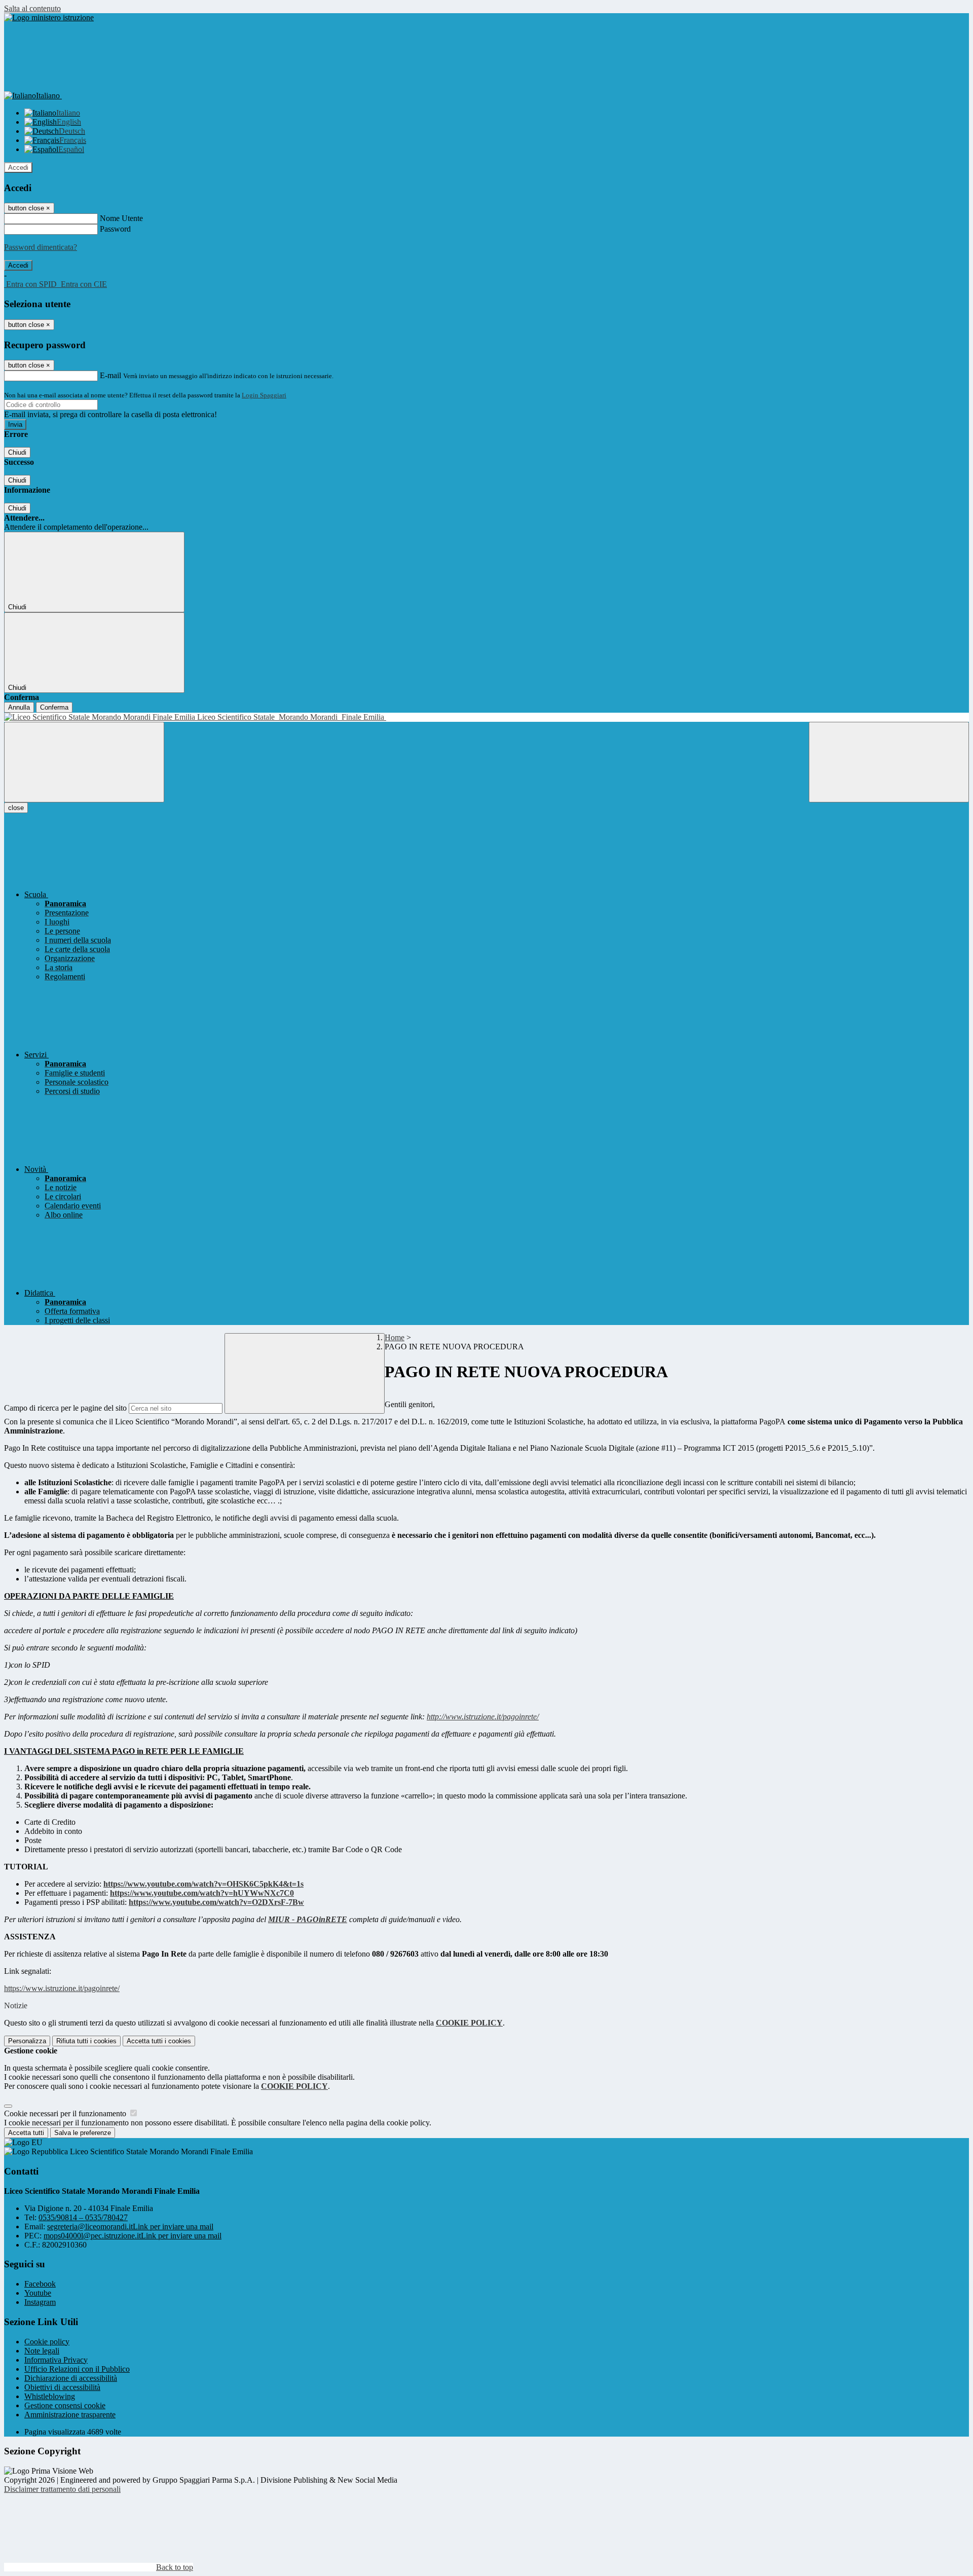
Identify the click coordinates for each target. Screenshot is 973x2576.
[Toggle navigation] (84, 762)
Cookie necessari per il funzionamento (66, 2113)
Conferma (54, 707)
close (16, 808)
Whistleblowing (50, 2396)
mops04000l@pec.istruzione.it (133, 2236)
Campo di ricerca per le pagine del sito (65, 1408)
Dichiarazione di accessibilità (71, 2378)
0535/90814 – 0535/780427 (83, 2217)
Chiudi (17, 452)
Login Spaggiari (264, 395)
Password (115, 229)
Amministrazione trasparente (70, 2415)
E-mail (110, 375)
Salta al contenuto (32, 8)
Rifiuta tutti (86, 2041)
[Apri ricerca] (889, 762)
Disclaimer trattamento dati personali (62, 2489)
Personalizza (27, 2041)
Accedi (18, 168)
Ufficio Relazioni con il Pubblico (77, 2369)
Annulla (19, 707)
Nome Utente (121, 218)
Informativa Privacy (56, 2360)
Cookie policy (47, 2342)
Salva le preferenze (83, 2133)
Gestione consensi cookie (65, 2405)
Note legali (42, 2351)
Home (395, 1337)
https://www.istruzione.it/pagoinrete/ (62, 1988)
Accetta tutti (159, 2041)
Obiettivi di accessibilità (62, 2387)
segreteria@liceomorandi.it (130, 2227)
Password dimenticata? (41, 247)
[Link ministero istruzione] (49, 17)
